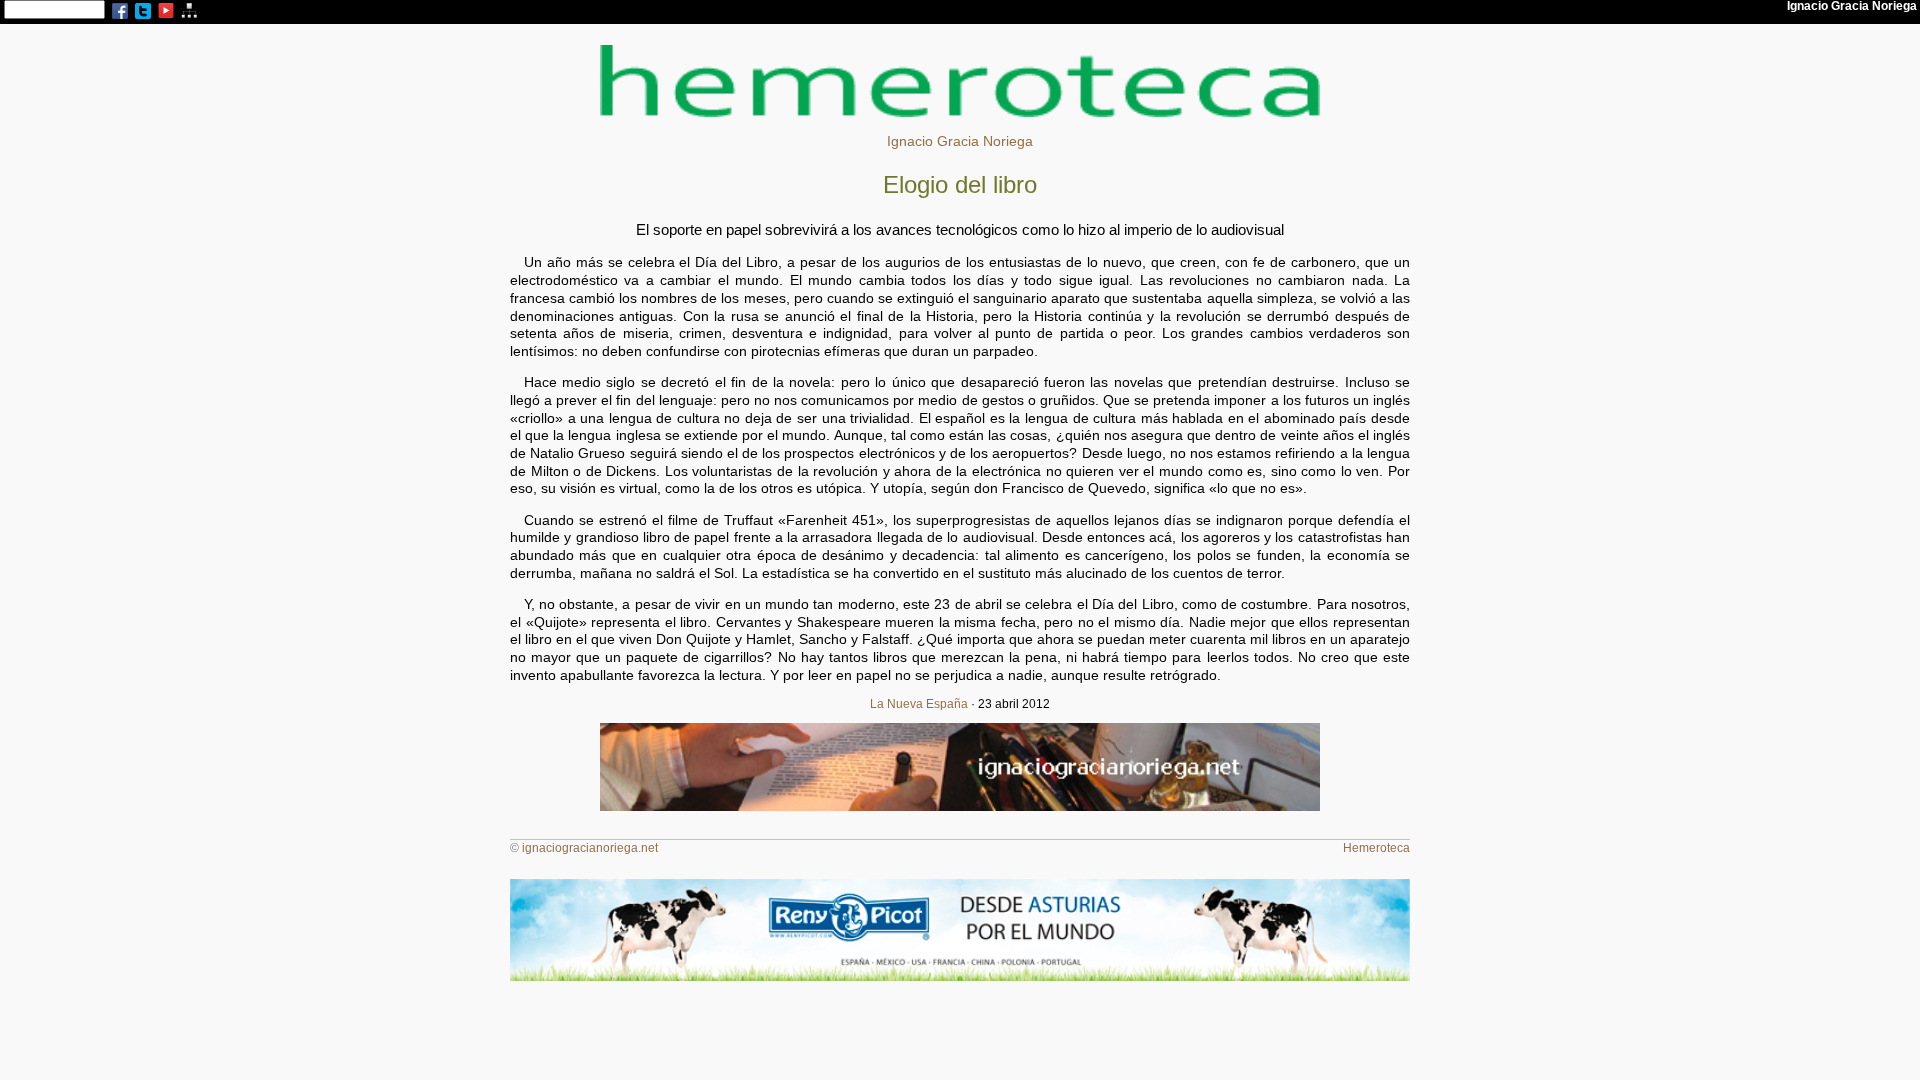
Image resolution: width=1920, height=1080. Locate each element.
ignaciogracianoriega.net (590, 848)
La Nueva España (919, 704)
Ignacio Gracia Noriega (960, 141)
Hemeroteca (1376, 848)
